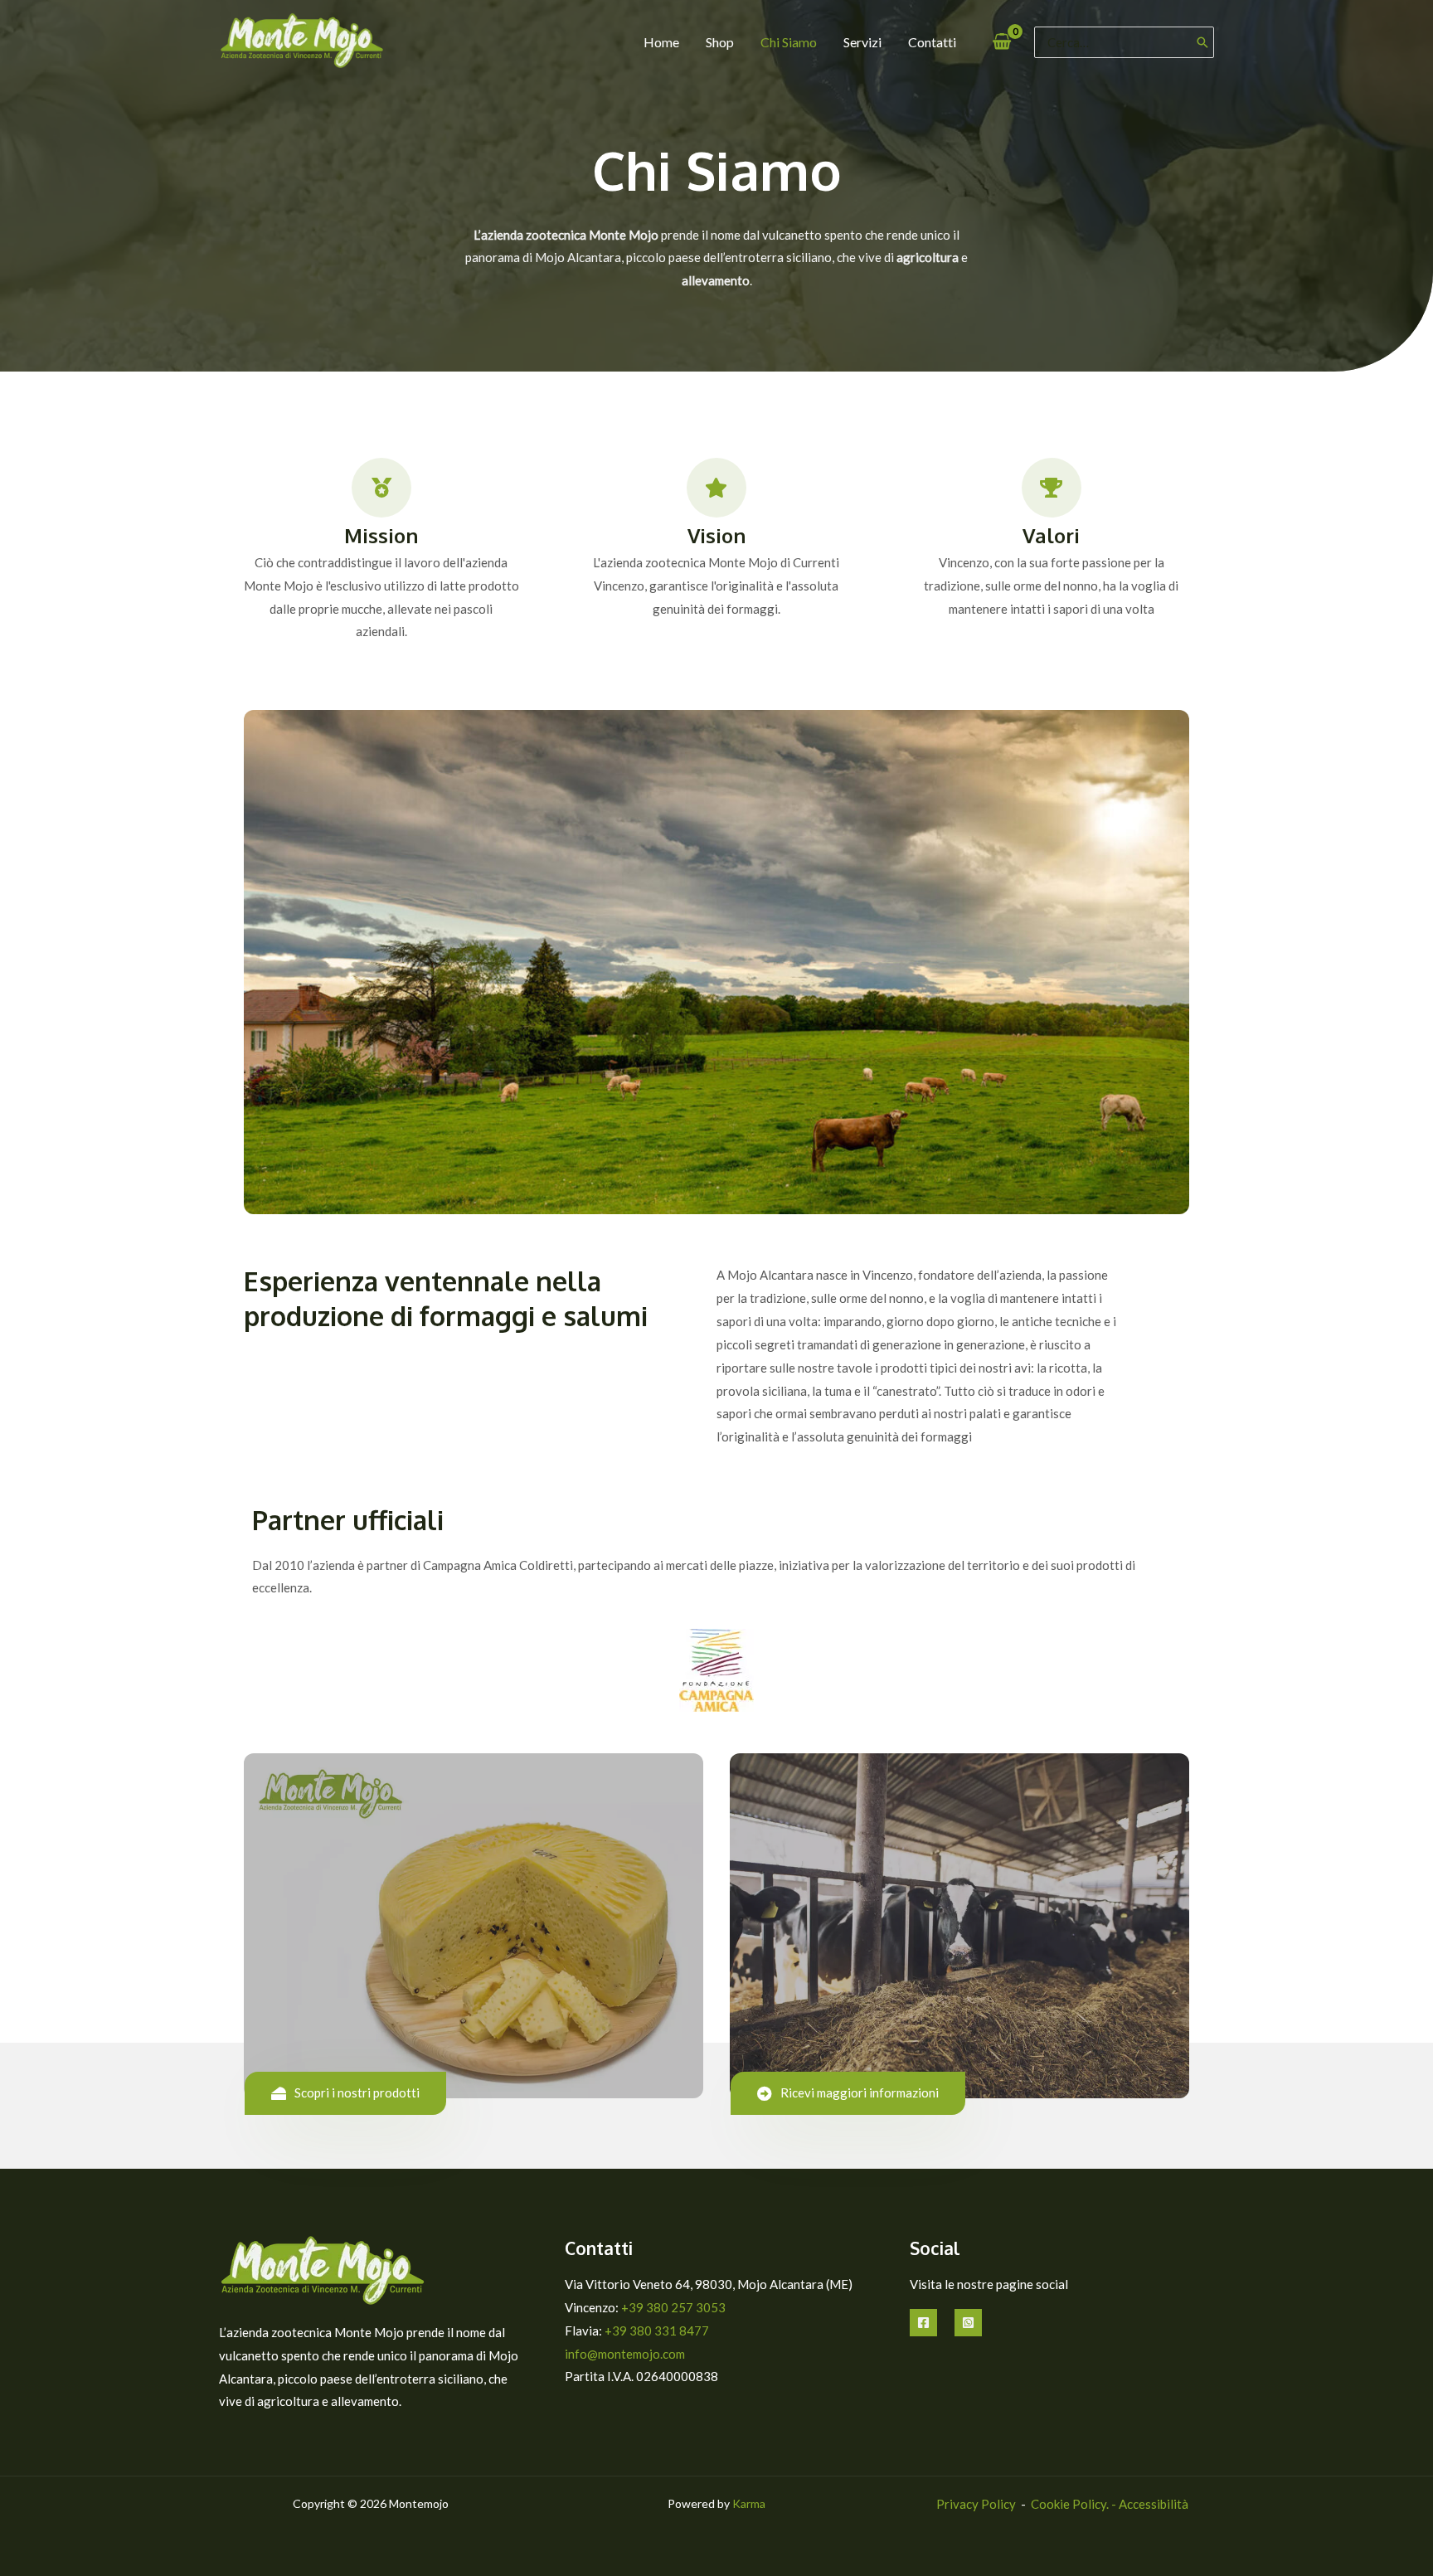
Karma (749, 2503)
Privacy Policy (976, 2504)
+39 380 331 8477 (657, 2331)
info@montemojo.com (625, 2354)
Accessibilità (1154, 2504)
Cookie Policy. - (1075, 2504)
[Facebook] (923, 2323)
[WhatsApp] (968, 2323)
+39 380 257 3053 (673, 2307)
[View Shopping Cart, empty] (1002, 42)
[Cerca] (1202, 42)
